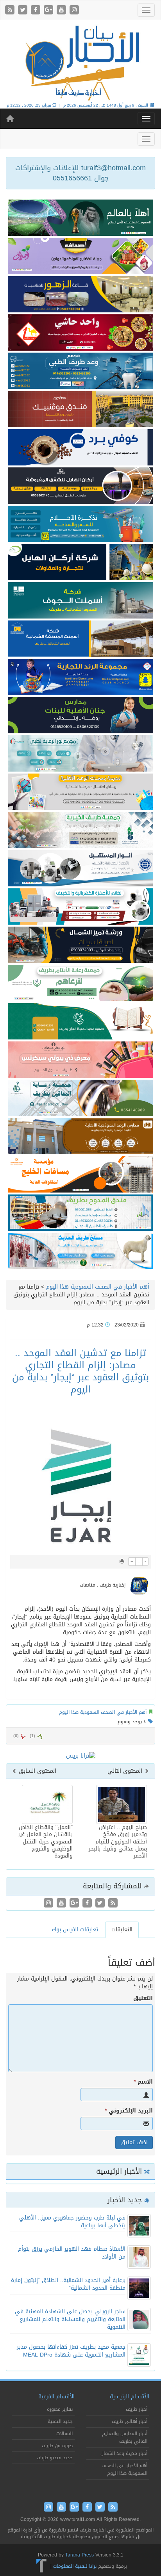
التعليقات (122, 1930)
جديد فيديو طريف (55, 2458)
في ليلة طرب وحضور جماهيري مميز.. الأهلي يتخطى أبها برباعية (72, 2222)
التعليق (143, 1998)
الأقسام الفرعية (56, 2397)
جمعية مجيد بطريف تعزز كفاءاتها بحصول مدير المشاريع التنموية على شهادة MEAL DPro (71, 2351)
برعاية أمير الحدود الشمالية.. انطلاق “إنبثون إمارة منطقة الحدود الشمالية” (68, 2284)
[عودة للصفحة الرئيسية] (80, 62)
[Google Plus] (49, 10)
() (16, 1736)
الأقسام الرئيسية (130, 2397)
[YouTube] (62, 10)
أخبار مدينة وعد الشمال (124, 2453)
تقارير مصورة (60, 2409)
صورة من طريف (57, 2446)
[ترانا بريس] (42, 2566)
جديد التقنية (60, 2421)
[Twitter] (24, 10)
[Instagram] (74, 10)
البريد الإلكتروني (129, 2111)
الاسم (143, 2082)
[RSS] (11, 10)
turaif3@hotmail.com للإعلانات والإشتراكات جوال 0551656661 (80, 173)
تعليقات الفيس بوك (75, 1930)
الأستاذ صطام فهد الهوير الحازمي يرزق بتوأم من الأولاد (72, 2253)
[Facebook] (37, 10)
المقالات (64, 2433)
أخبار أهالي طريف (130, 2421)
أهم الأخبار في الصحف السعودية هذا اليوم (98, 1287)
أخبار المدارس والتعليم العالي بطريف (125, 2437)
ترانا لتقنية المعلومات (75, 2566)
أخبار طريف (137, 2409)
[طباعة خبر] (122, 1562)
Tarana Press (80, 2555)
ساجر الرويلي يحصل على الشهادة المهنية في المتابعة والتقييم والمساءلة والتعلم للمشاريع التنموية (70, 2319)
